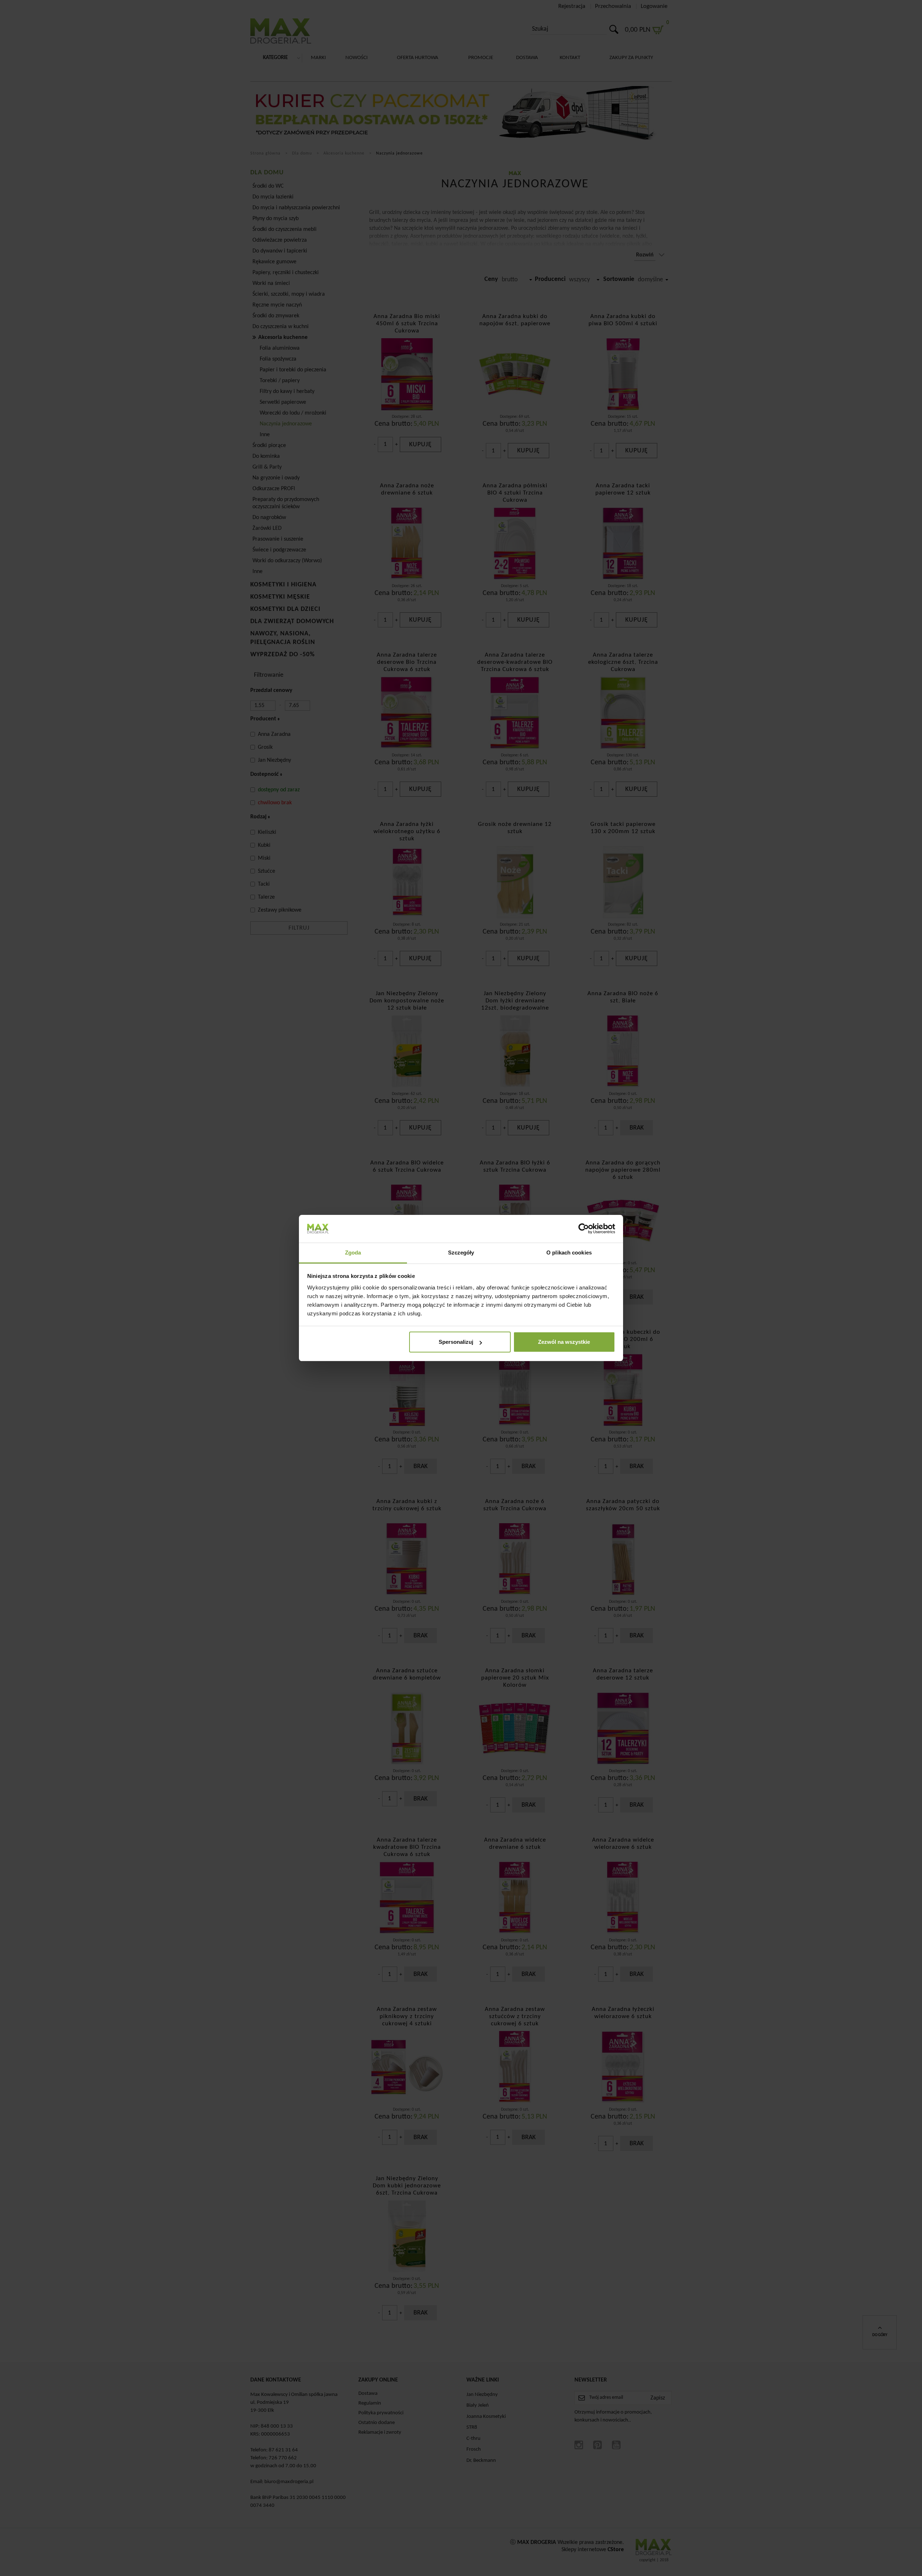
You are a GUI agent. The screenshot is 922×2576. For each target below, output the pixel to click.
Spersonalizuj (456, 1342)
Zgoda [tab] (353, 1253)
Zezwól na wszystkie (564, 1342)
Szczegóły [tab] (461, 1253)
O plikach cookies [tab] (569, 1253)
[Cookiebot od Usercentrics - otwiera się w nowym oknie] (584, 1229)
